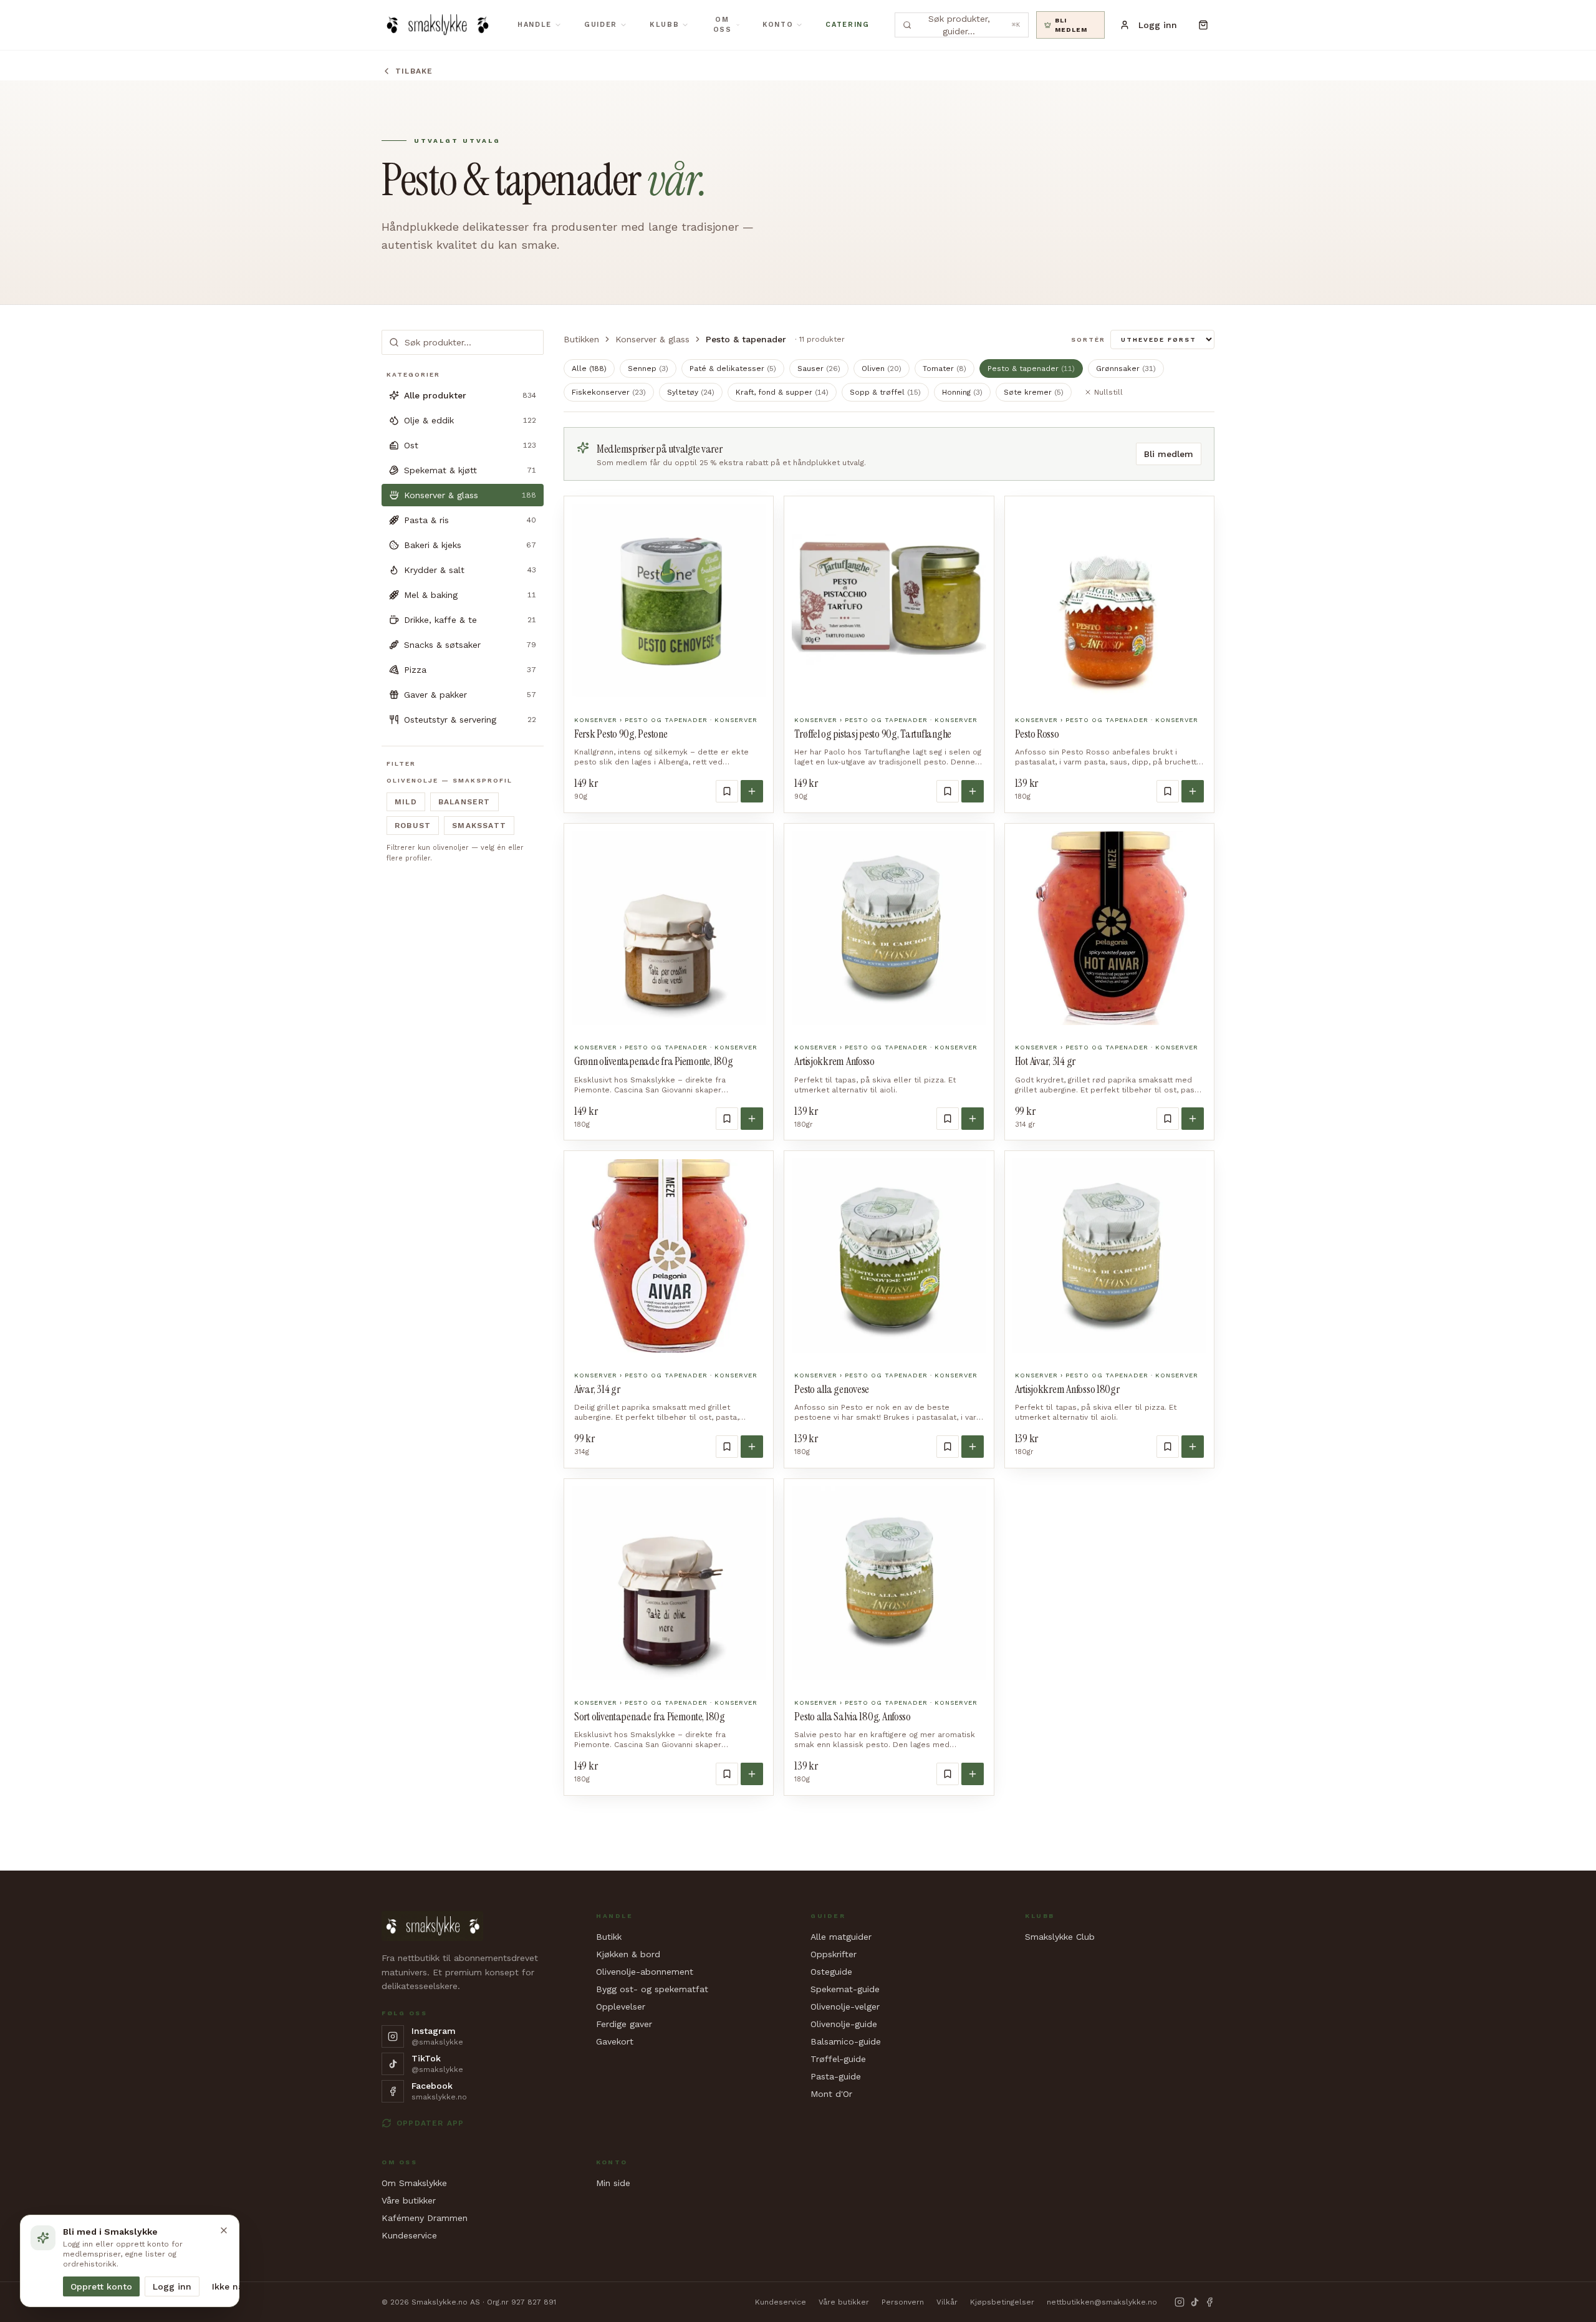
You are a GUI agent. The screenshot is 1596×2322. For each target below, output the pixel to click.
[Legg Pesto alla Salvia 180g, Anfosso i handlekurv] (973, 1774)
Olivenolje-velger (845, 2006)
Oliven (882, 369)
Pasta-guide (836, 2076)
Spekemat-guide (845, 1989)
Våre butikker (409, 2200)
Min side (613, 2183)
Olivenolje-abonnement (645, 1972)
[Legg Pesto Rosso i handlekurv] (1193, 791)
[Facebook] (1209, 2302)
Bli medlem (1169, 454)
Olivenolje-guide (844, 2024)
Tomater (945, 369)
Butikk (609, 1937)
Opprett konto (101, 2286)
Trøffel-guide (838, 2059)
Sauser (819, 369)
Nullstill (1108, 392)
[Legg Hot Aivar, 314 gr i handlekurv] (1193, 1119)
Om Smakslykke (414, 2183)
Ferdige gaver (624, 2024)
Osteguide (831, 1972)
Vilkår (947, 2302)
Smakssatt (479, 826)
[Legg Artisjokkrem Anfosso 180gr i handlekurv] (1193, 1447)
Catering (847, 25)
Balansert (464, 802)
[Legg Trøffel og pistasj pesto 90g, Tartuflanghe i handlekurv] (973, 791)
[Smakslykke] (437, 25)
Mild (406, 802)
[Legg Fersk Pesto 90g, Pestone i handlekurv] (752, 791)
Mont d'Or (831, 2094)
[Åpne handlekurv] (1203, 25)
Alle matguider (841, 1937)
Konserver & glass (652, 339)
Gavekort (615, 2041)
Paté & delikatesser (733, 369)
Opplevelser (621, 2006)
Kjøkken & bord (628, 1954)
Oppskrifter (834, 1954)
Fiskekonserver (609, 392)
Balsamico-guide (846, 2041)
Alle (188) (589, 369)
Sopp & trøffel (885, 392)
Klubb (664, 25)
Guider (601, 25)
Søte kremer (1034, 392)
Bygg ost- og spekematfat (652, 1989)
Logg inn (172, 2286)
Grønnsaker (1126, 369)
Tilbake (414, 71)
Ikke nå (228, 2286)
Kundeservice (409, 2235)
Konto (778, 25)
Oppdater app (430, 2123)
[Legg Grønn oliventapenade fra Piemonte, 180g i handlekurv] (752, 1119)
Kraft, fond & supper (782, 392)
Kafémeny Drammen (425, 2218)
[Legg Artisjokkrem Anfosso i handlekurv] (973, 1119)
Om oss (723, 25)
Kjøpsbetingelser (1002, 2302)
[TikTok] (1195, 2302)
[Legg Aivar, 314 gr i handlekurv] (752, 1447)
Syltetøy (691, 392)
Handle (535, 25)
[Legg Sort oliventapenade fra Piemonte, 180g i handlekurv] (752, 1774)
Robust (413, 826)
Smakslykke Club (1060, 1937)
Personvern (903, 2302)
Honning (962, 392)
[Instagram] (1180, 2302)
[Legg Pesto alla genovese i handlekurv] (973, 1447)
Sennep (648, 369)
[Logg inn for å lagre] (727, 791)
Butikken (581, 339)
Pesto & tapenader (1031, 369)
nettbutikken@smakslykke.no (1102, 2302)
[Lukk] (224, 2230)
